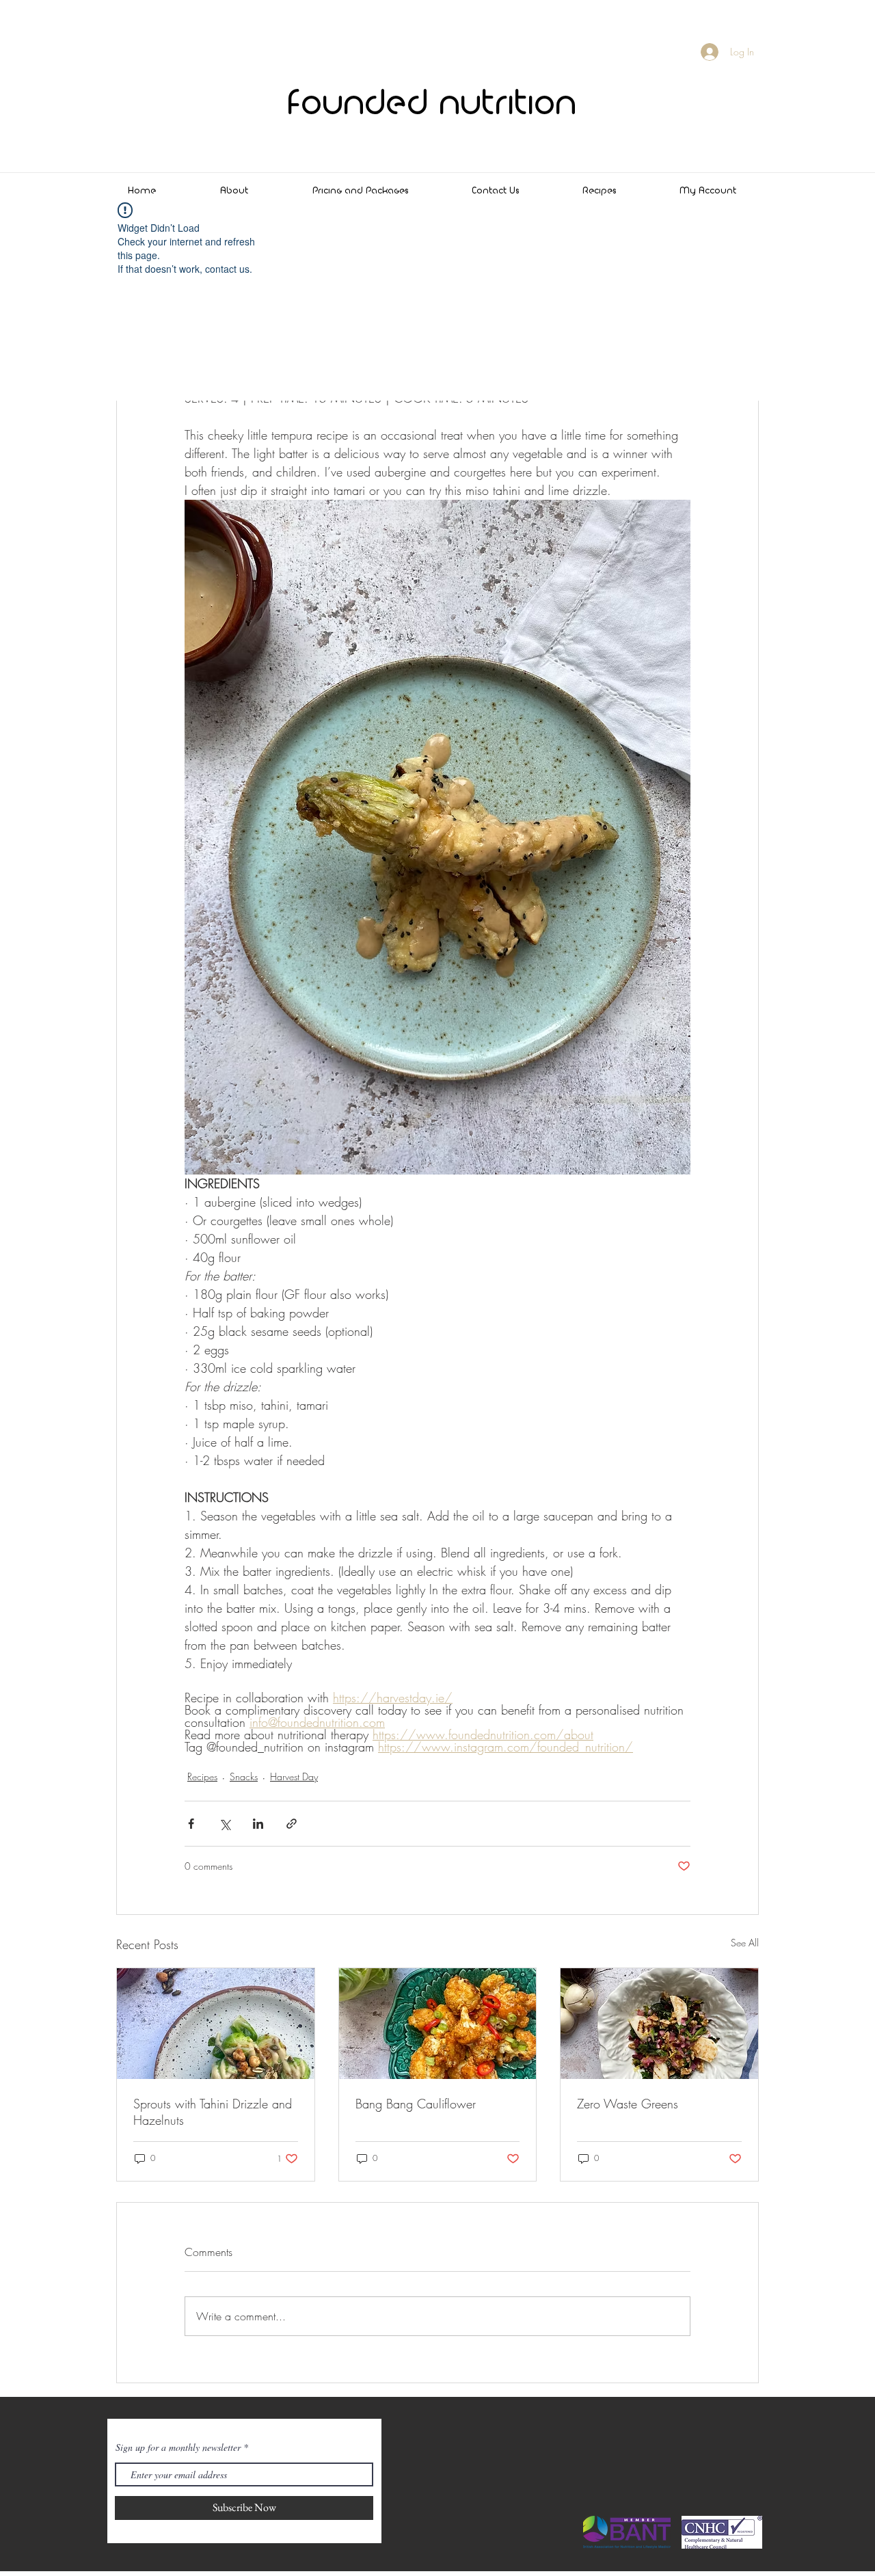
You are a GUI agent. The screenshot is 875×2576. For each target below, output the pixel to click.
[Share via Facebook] (191, 1824)
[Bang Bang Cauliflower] (438, 2024)
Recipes (202, 1776)
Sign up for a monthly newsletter (178, 2447)
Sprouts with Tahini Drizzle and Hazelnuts (213, 2112)
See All (745, 1943)
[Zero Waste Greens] (659, 2024)
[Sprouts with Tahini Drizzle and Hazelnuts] (216, 2024)
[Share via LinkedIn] (258, 1824)
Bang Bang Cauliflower (416, 2104)
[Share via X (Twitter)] (225, 1824)
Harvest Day (294, 1776)
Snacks (244, 1776)
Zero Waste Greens (628, 2104)
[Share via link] (292, 1824)
